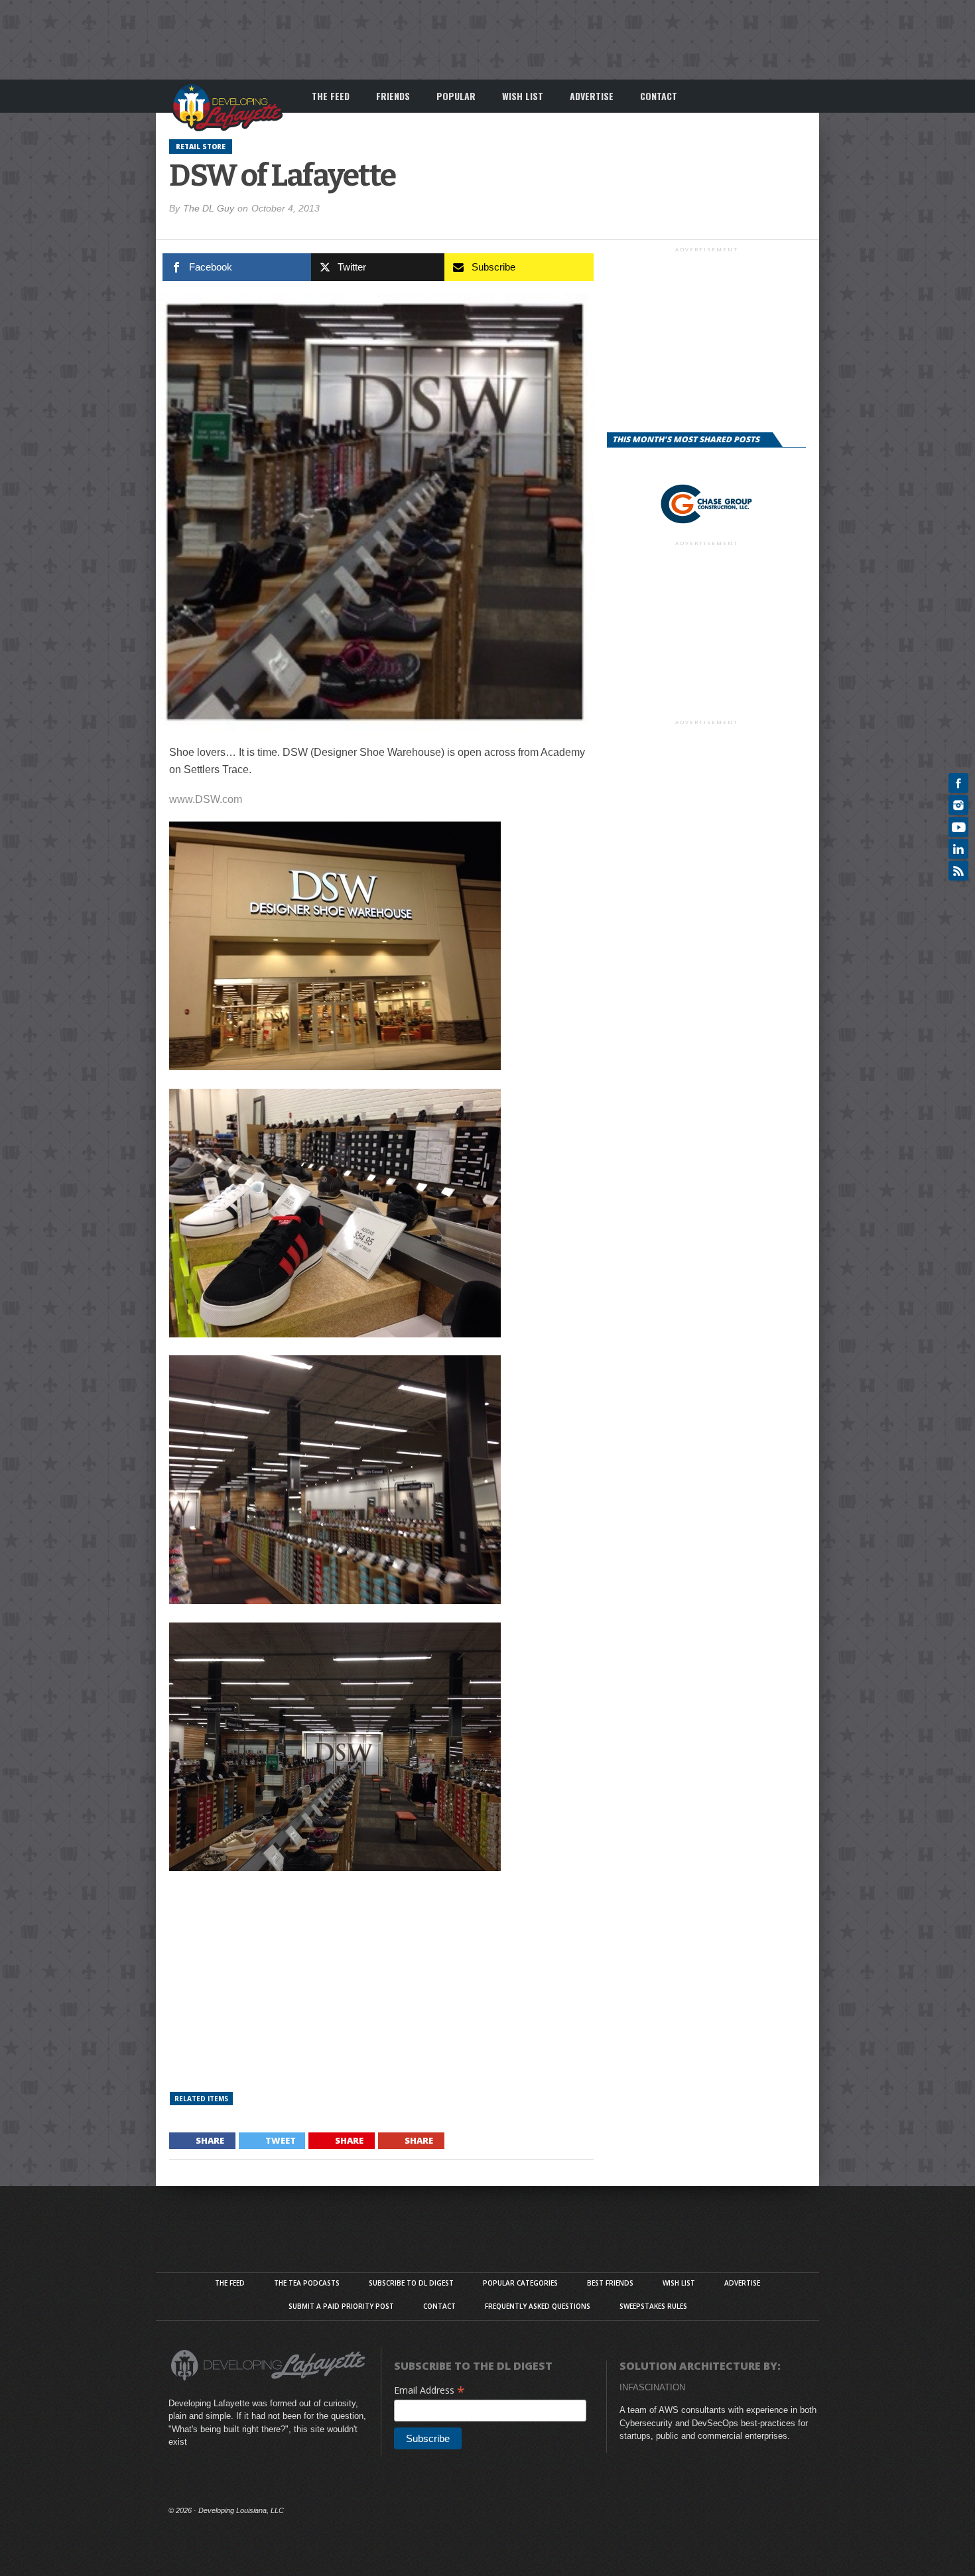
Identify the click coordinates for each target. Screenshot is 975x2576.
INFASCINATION (652, 2387)
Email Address (429, 2390)
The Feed (331, 96)
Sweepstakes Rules (653, 2306)
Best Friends (610, 2283)
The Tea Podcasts (307, 2283)
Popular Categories (520, 2283)
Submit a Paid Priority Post (341, 2306)
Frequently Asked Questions (538, 2306)
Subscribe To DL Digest (411, 2283)
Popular (456, 96)
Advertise (592, 96)
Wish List (523, 96)
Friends (393, 96)
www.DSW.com (206, 799)
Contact (659, 96)
